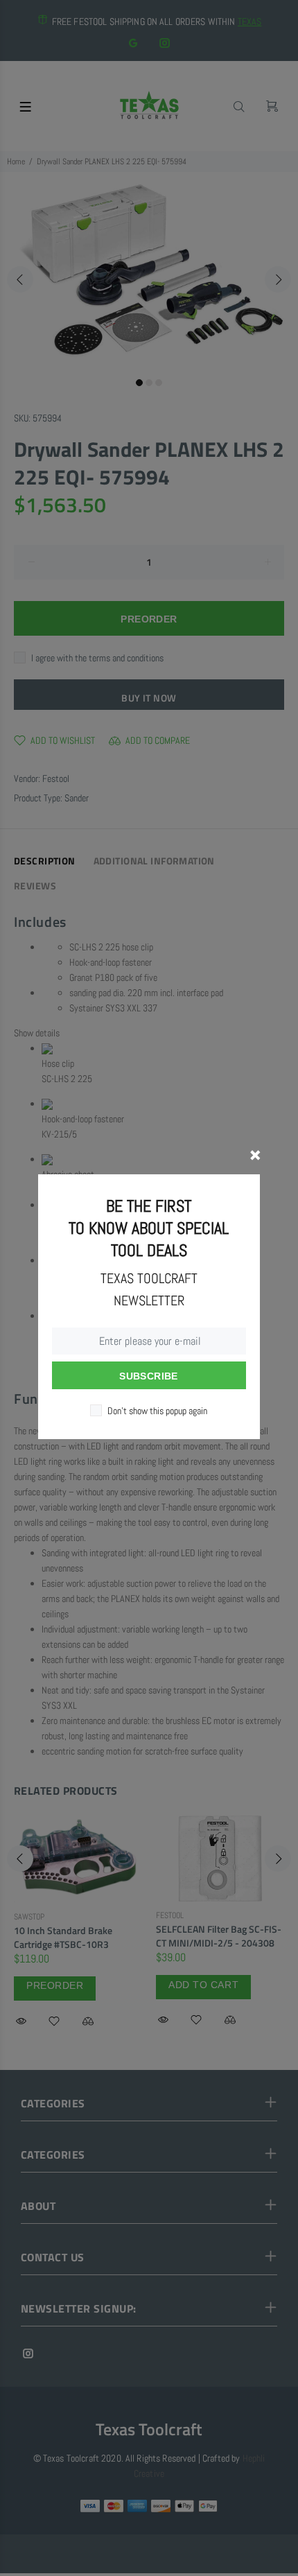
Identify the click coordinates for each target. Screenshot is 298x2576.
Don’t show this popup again (157, 1411)
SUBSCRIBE (149, 1376)
